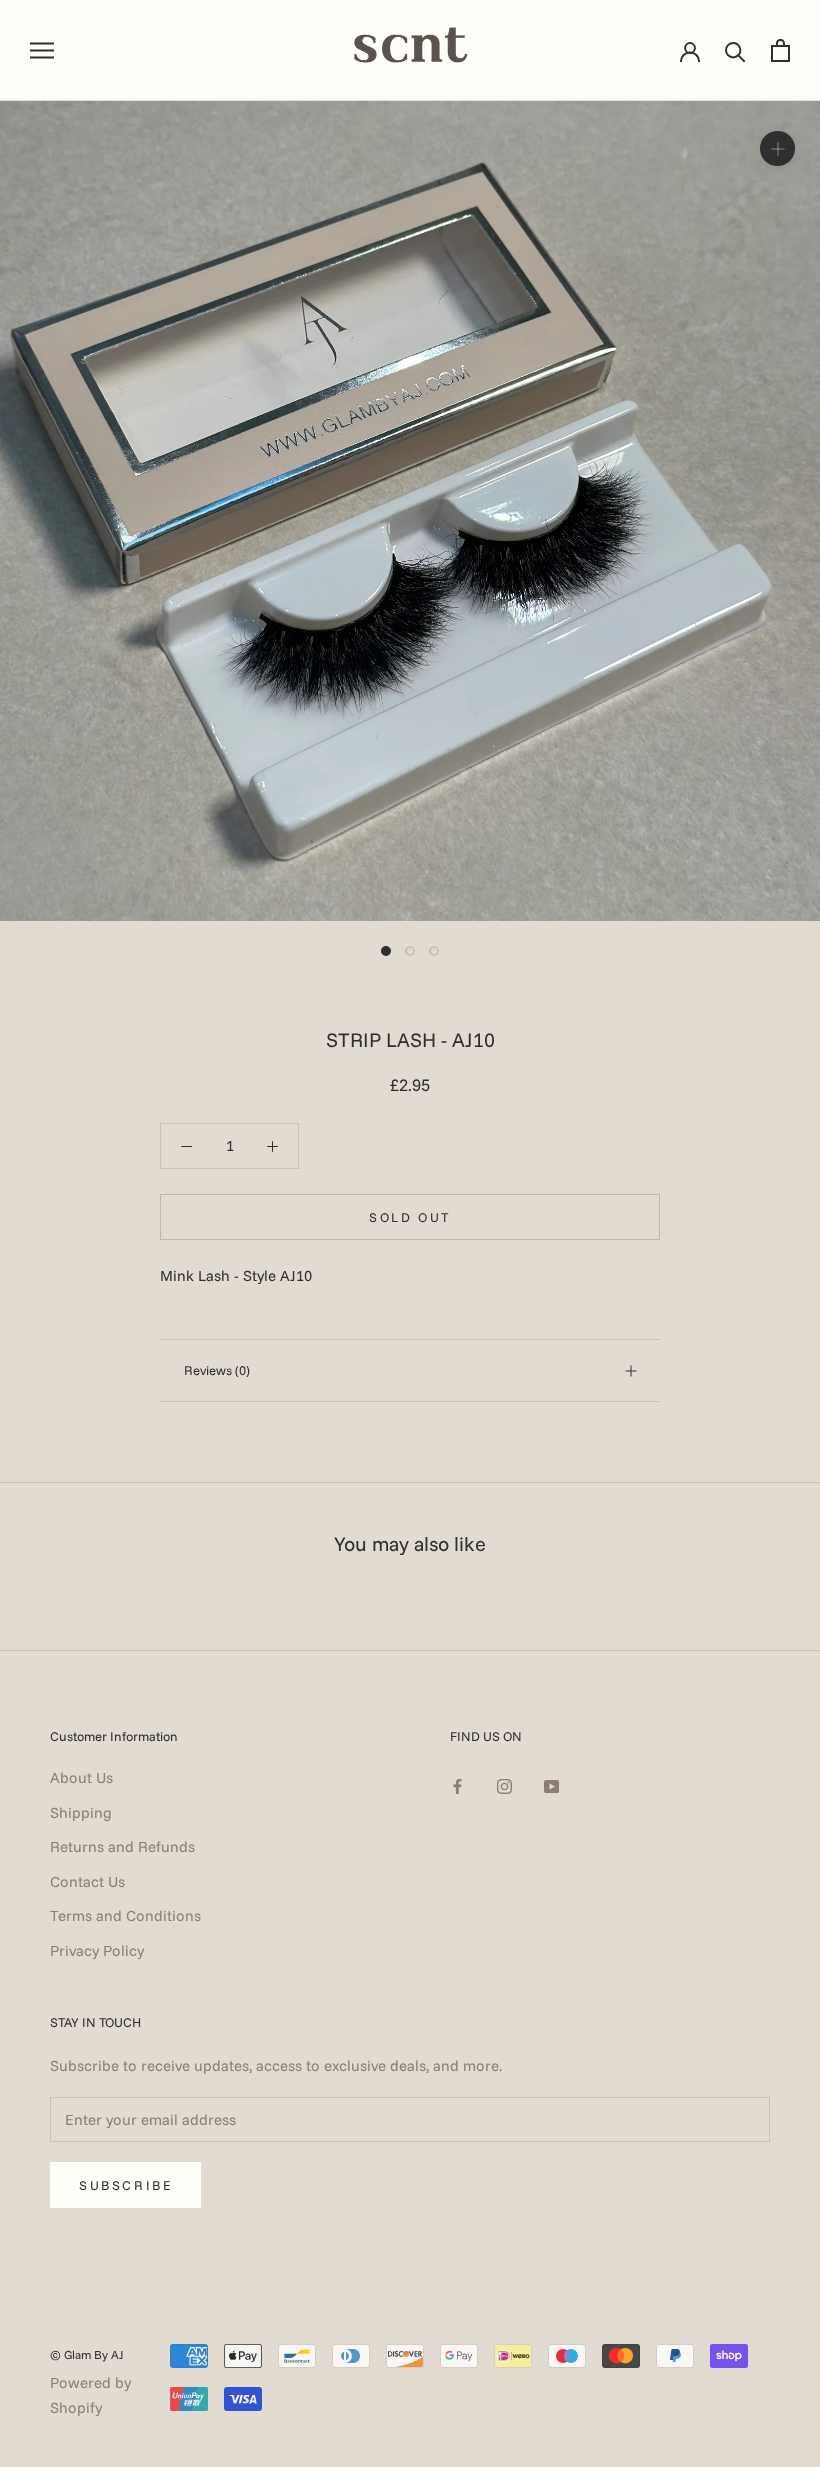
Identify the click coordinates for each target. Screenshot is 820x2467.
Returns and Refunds (122, 1846)
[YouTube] (551, 1785)
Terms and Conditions (125, 1915)
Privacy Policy (97, 1950)
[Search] (735, 50)
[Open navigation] (42, 50)
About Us (81, 1777)
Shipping (81, 1812)
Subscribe (125, 2185)
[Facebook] (457, 1785)
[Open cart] (780, 50)
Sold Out (410, 1217)
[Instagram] (504, 1785)
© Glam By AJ (87, 2354)
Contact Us (87, 1881)
